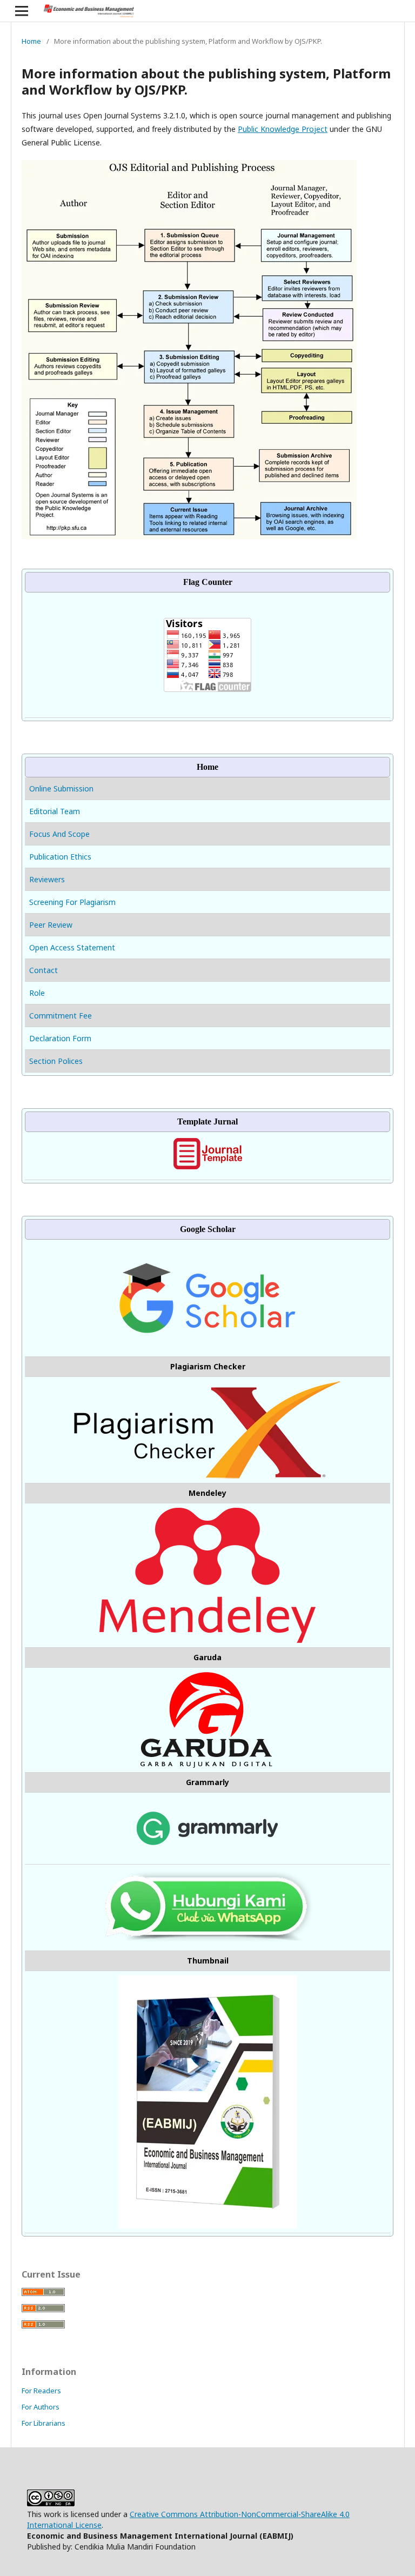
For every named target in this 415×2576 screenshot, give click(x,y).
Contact (43, 970)
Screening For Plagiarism (72, 902)
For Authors (41, 2407)
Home (31, 41)
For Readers (41, 2391)
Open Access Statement (72, 947)
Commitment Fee (61, 1016)
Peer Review (51, 925)
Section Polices (56, 1061)
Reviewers (47, 879)
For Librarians (43, 2423)
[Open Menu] (22, 11)
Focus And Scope (59, 834)
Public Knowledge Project (283, 129)
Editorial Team (55, 811)
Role (37, 993)
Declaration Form (60, 1038)
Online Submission (62, 788)
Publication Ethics (60, 857)
